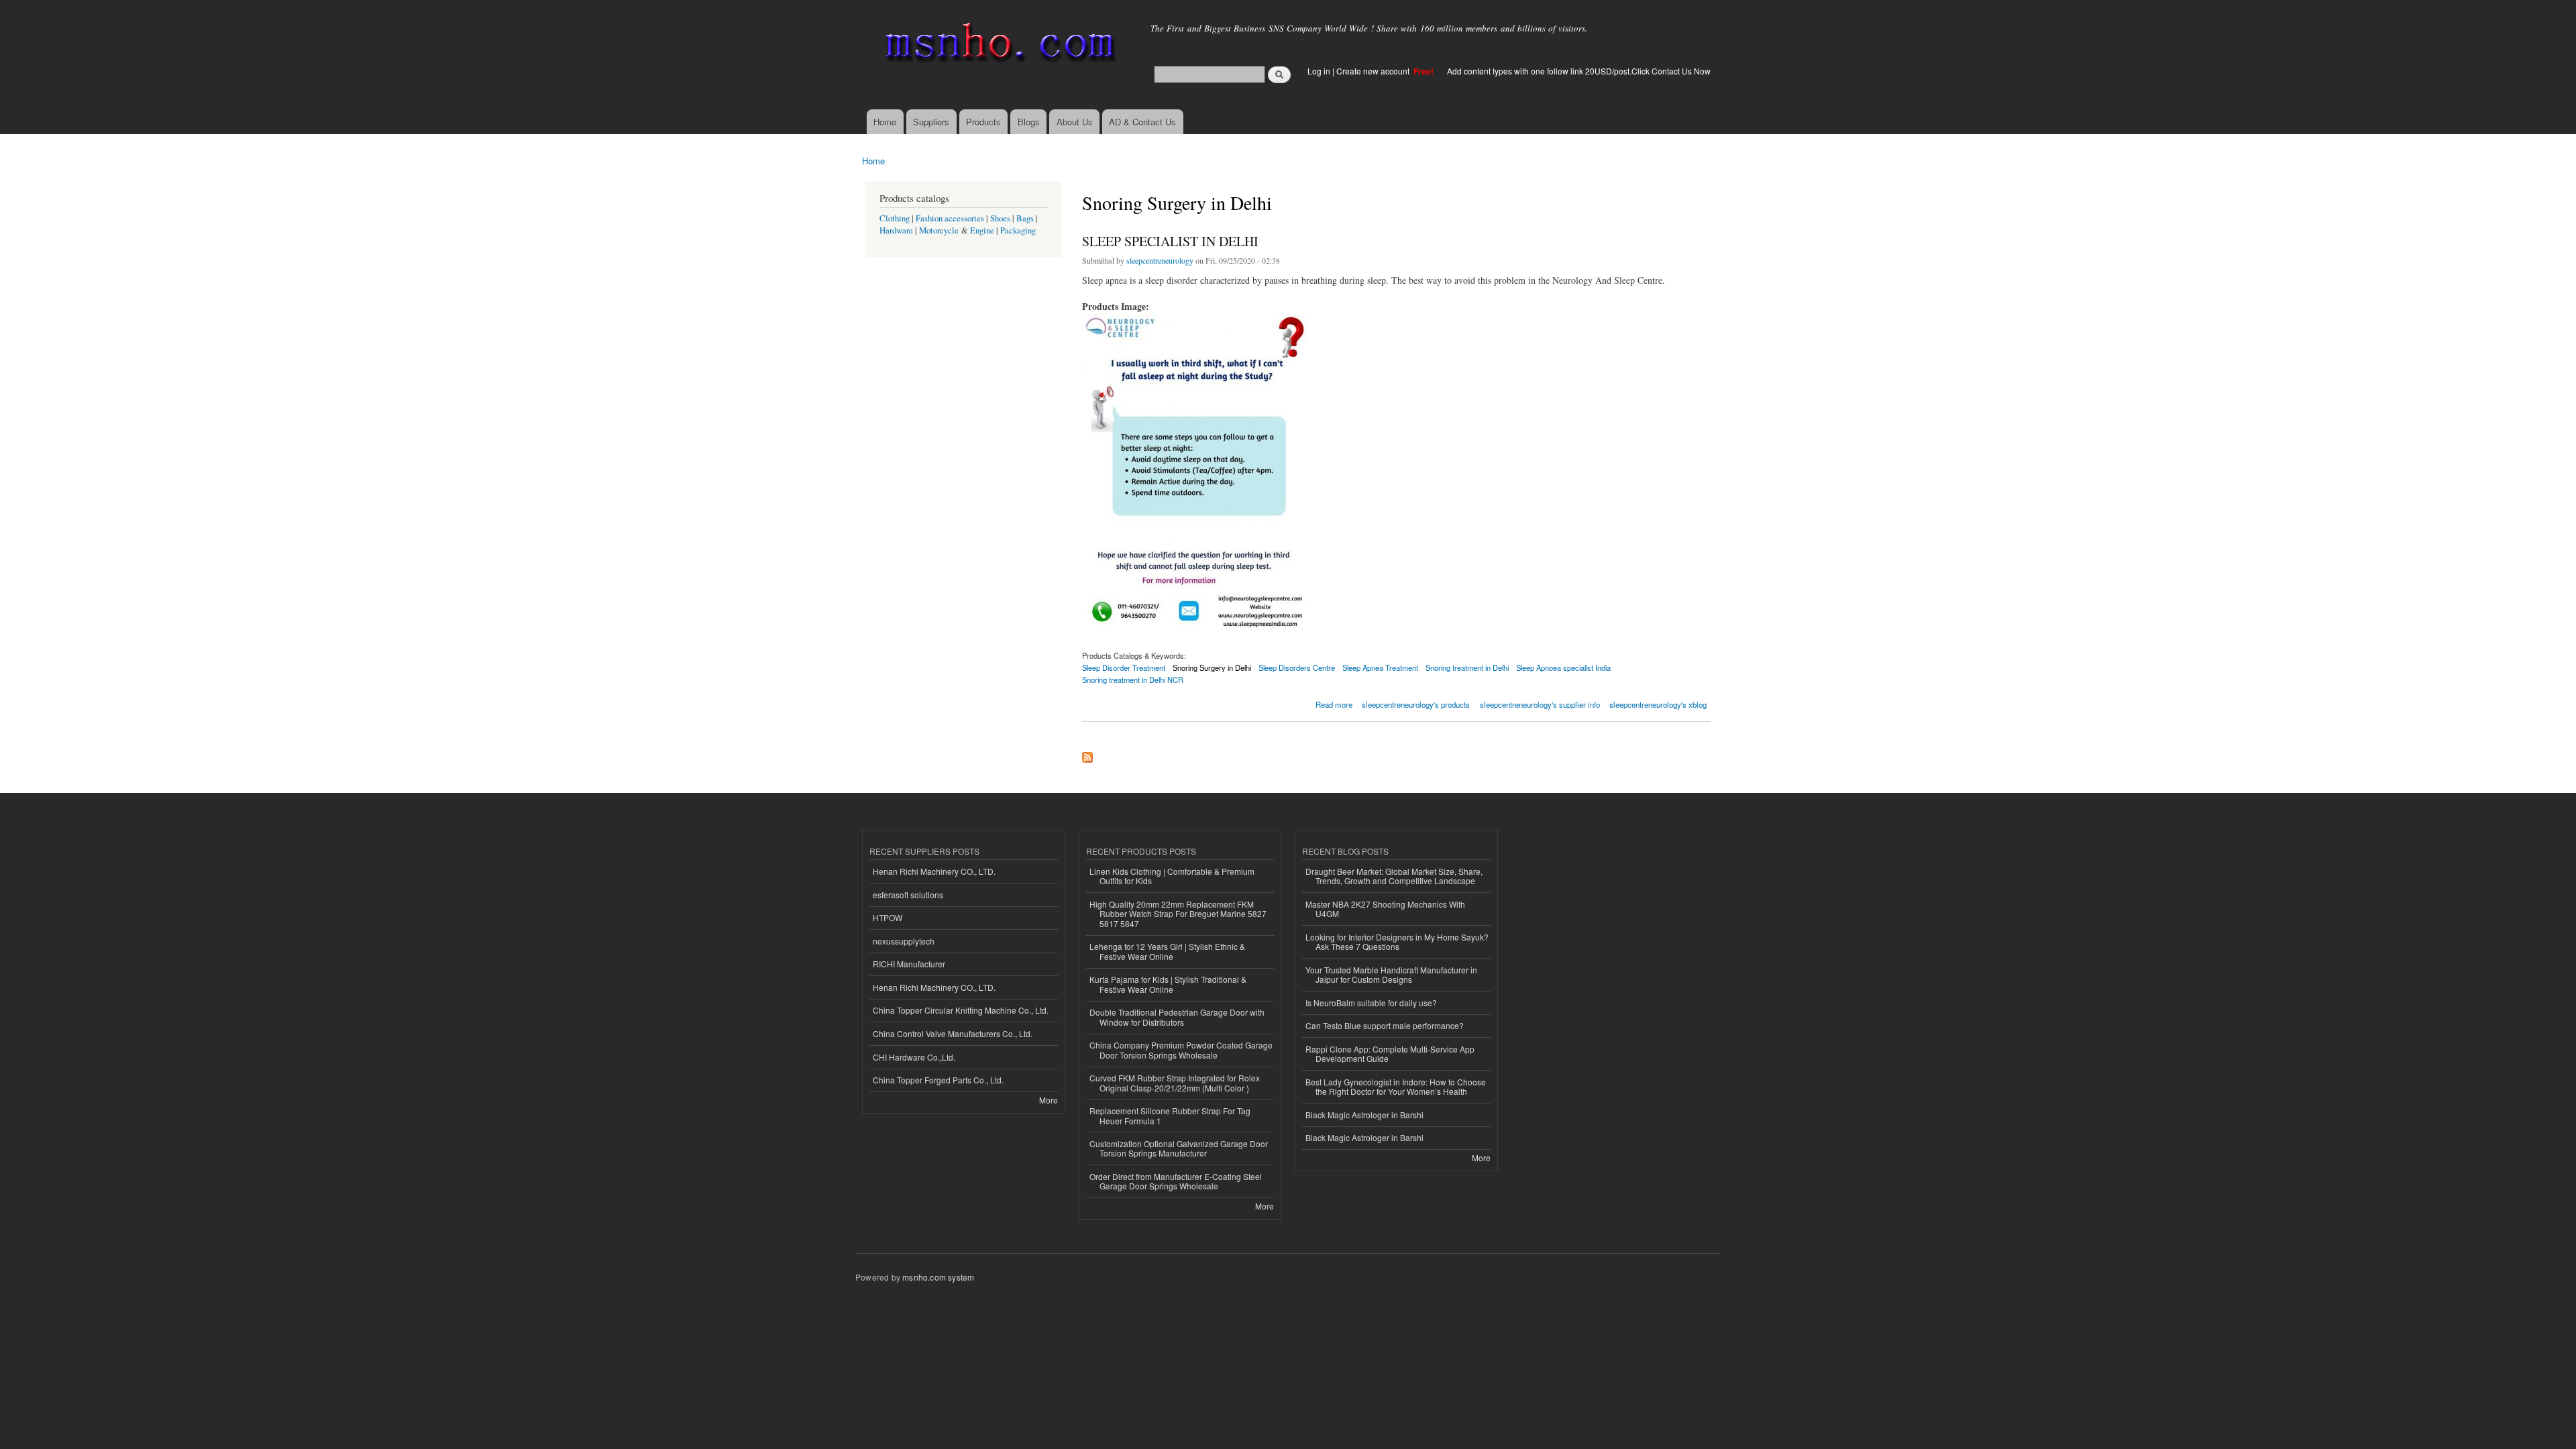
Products (983, 122)
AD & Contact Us (1142, 122)
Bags (1025, 218)
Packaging (1018, 230)
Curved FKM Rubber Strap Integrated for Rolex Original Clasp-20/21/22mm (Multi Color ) (1175, 1082)
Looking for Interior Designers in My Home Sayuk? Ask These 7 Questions (1397, 942)
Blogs (1029, 122)
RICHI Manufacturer (909, 964)
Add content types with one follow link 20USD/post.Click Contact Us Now (1579, 71)
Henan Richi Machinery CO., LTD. (934, 871)
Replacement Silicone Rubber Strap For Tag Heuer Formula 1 (1170, 1115)
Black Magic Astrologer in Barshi (1364, 1115)
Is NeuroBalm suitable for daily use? (1371, 1003)
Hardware (896, 230)
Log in (1319, 71)
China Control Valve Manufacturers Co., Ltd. (953, 1033)
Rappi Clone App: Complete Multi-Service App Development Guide (1390, 1054)
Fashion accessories (950, 218)
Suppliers (931, 122)
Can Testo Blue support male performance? (1385, 1025)
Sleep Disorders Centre (1297, 667)
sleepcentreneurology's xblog (1658, 704)
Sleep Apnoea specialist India (1563, 667)
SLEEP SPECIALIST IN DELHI (1170, 241)
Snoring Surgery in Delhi (1212, 667)
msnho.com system (938, 1277)
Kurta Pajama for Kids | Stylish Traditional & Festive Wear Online (1168, 984)
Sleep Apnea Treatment (1380, 667)
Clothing (895, 218)
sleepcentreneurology (1160, 260)
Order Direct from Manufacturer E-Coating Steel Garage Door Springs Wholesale (1176, 1181)
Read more (1334, 703)
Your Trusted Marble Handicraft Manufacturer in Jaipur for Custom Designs (1391, 974)
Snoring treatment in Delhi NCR (1133, 680)
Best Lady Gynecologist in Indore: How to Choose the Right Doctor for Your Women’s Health (1396, 1086)
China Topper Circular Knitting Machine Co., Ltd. (961, 1010)
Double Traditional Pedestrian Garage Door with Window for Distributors (1177, 1017)
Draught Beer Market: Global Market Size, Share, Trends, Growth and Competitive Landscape (1394, 876)
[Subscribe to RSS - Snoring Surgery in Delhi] (1087, 754)
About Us (1075, 122)
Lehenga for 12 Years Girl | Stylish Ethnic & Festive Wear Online (1167, 951)
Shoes (1000, 218)
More (1049, 1100)
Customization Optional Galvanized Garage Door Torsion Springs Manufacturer (1179, 1148)
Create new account (1374, 71)
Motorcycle (939, 230)
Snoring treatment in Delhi (1467, 667)
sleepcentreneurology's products (1416, 704)
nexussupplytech (904, 941)
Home (885, 122)
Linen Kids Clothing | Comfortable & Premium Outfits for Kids (1172, 876)
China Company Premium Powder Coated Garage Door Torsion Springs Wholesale (1181, 1050)
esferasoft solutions (908, 895)
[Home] (998, 45)
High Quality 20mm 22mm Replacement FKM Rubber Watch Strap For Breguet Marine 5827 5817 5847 (1178, 914)
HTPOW (888, 917)
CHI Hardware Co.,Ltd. (914, 1057)
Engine (982, 230)
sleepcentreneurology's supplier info (1540, 704)
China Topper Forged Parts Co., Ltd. (938, 1080)
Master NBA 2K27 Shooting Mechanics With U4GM (1385, 909)
